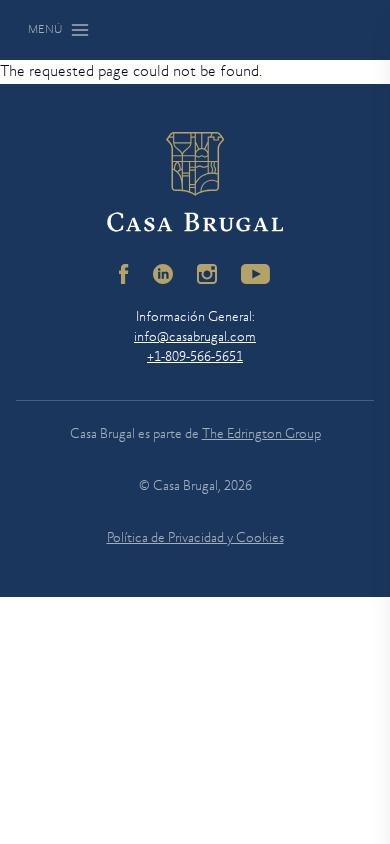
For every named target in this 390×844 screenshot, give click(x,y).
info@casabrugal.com (195, 338)
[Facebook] (124, 274)
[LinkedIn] (163, 274)
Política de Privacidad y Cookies (195, 539)
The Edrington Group (261, 435)
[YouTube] (256, 274)
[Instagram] (207, 274)
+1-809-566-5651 (195, 358)
